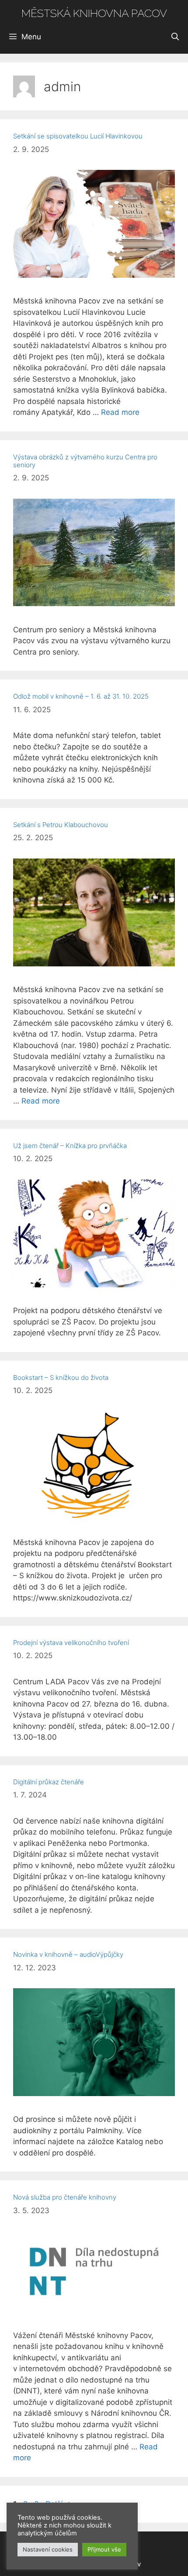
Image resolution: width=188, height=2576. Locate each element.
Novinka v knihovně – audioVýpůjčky (68, 1954)
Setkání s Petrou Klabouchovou (61, 825)
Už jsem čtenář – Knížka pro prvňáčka (70, 1146)
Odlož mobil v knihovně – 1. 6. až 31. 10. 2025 (81, 696)
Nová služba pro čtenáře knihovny (65, 2197)
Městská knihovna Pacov (94, 13)
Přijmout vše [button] (104, 2549)
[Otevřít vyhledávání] (175, 37)
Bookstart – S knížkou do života (61, 1378)
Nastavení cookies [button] (48, 2549)
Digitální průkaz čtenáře (49, 1782)
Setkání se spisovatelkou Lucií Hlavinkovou (78, 136)
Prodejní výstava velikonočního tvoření (71, 1643)
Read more (120, 412)
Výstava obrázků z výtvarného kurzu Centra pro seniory (85, 461)
